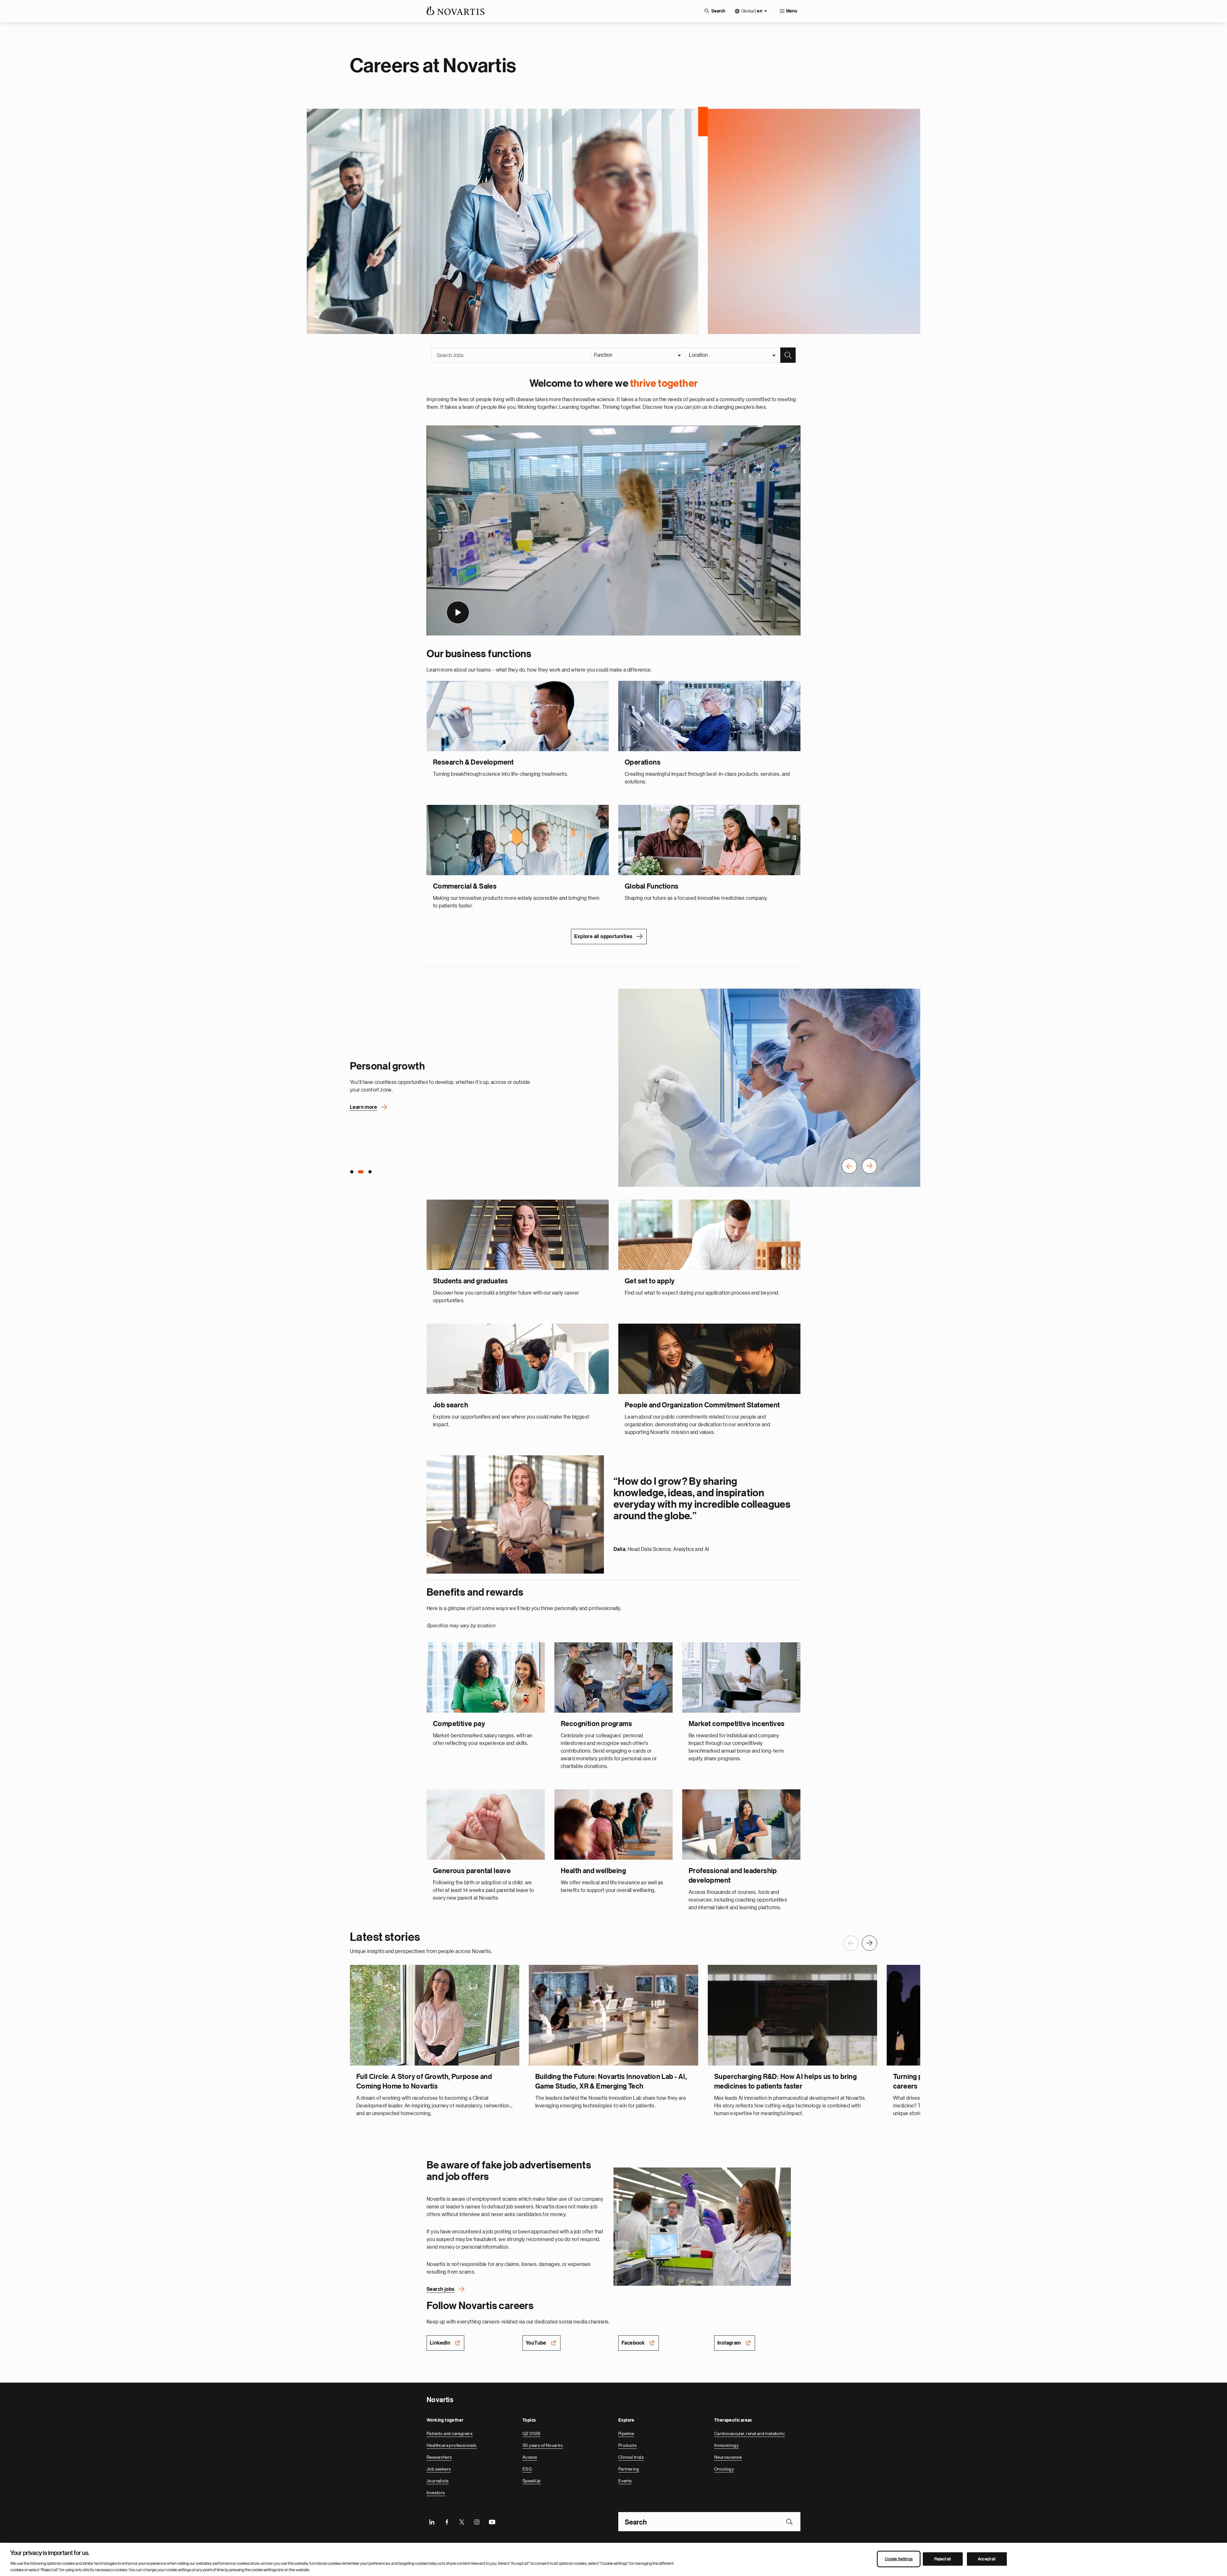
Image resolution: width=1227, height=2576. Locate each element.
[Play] (458, 612)
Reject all (943, 2559)
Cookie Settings (899, 2559)
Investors (436, 2492)
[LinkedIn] (432, 2521)
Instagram (729, 2342)
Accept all (987, 2559)
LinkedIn (440, 2342)
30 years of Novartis (543, 2445)
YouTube (536, 2342)
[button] (849, 1166)
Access (530, 2456)
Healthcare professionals (452, 2445)
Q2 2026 (532, 2433)
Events (625, 2480)
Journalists (438, 2480)
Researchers (439, 2456)
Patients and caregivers (450, 2433)
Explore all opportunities (603, 936)
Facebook (633, 2342)
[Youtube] (492, 2521)
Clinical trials (631, 2456)
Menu (792, 11)
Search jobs (440, 2289)
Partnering (629, 2468)
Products (627, 2445)
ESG (527, 2468)
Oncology (724, 2468)
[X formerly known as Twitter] (462, 2521)
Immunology (726, 2445)
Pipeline (626, 2433)
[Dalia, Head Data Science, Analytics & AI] (515, 1514)
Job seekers (439, 2468)
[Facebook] (447, 2521)
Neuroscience (728, 2456)
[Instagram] (477, 2521)
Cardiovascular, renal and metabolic (749, 2433)
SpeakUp (532, 2480)
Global (752, 11)
